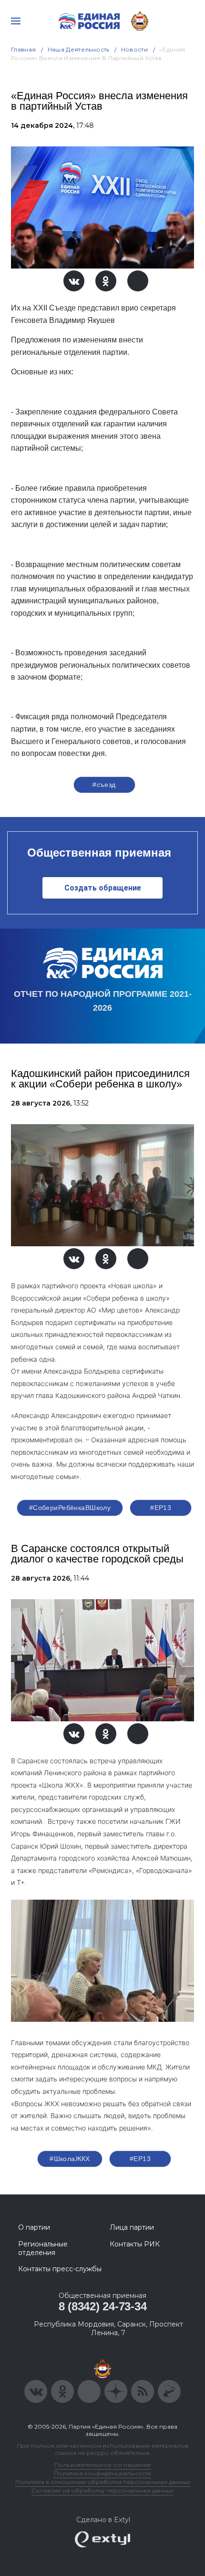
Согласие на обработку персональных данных (102, 2490)
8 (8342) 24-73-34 (103, 2306)
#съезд (104, 785)
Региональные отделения (43, 2248)
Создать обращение (103, 888)
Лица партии (132, 2227)
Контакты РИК (135, 2244)
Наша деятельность (79, 49)
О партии (34, 2227)
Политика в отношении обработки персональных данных (103, 2482)
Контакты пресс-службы (60, 2269)
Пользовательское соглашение (103, 2465)
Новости (135, 49)
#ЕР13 (161, 1508)
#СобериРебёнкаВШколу (70, 1508)
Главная (24, 49)
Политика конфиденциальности (102, 2473)
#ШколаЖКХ (70, 2159)
